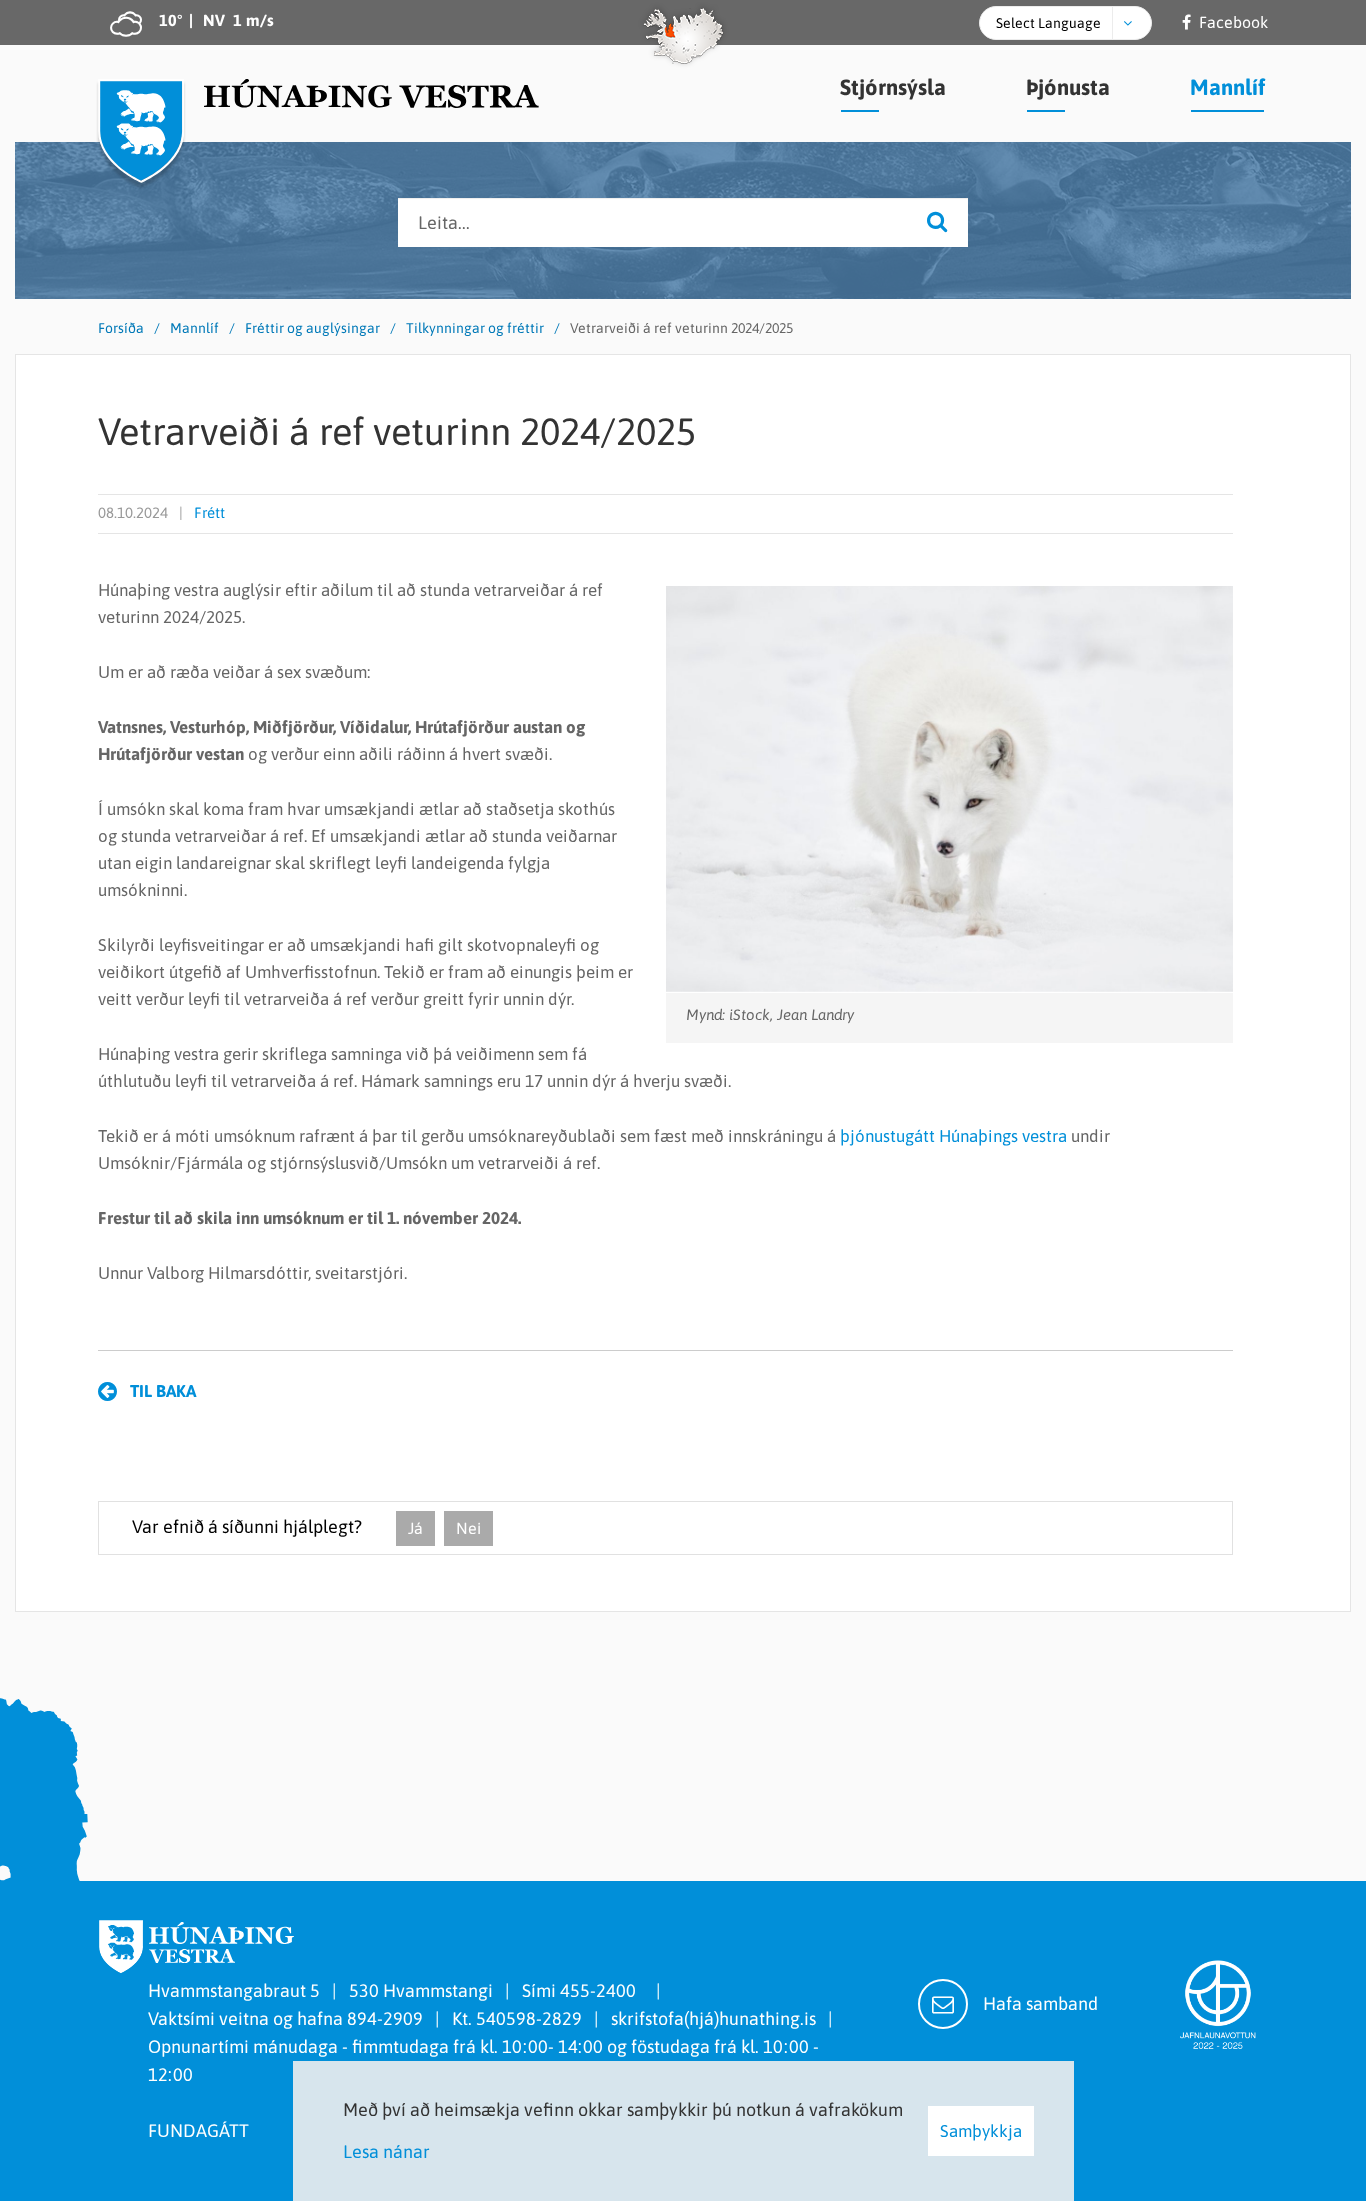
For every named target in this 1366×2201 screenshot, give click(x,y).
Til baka (163, 1391)
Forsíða (121, 328)
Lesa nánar (386, 2151)
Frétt (209, 512)
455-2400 (602, 1990)
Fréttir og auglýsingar (312, 328)
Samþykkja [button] (981, 2131)
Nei (468, 1528)
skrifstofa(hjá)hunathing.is (713, 2018)
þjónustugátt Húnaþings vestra (953, 1136)
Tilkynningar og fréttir (475, 328)
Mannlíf (194, 328)
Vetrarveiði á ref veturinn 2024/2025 (681, 328)
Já (415, 1528)
